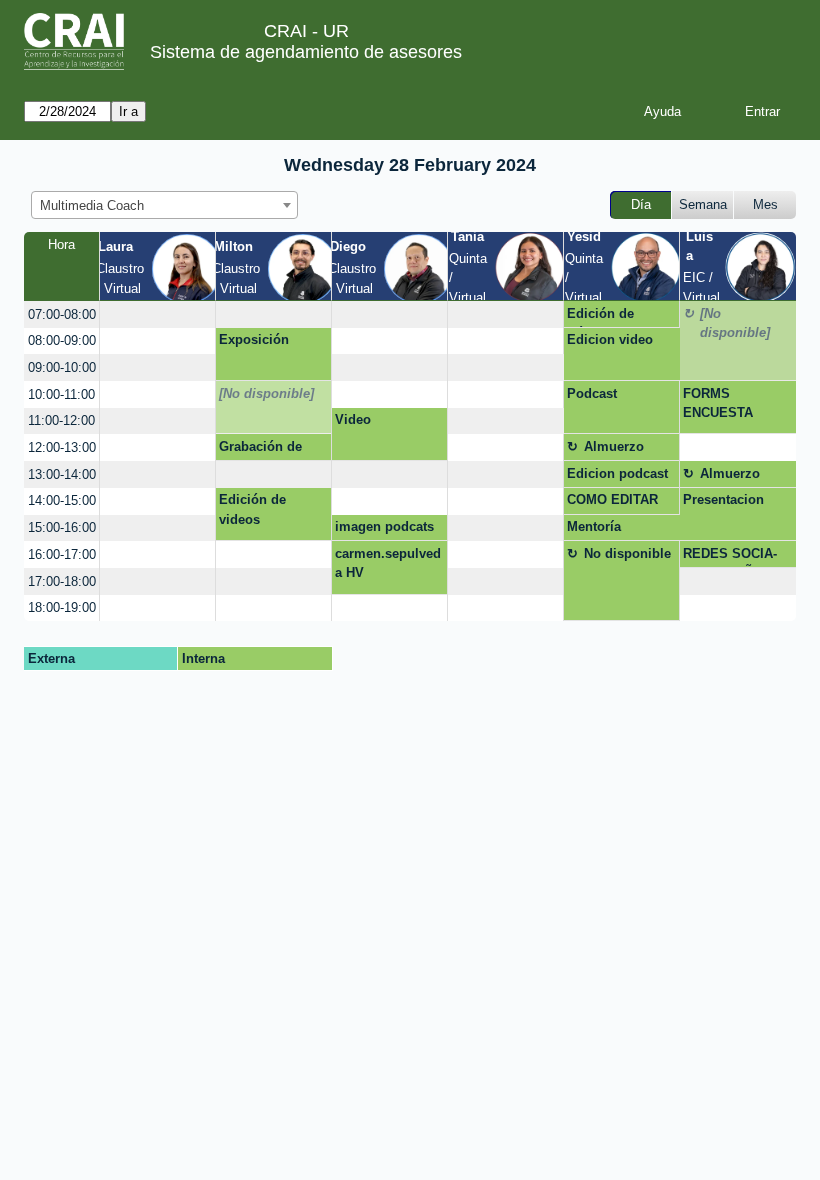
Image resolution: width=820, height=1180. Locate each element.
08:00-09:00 (62, 340)
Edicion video (610, 339)
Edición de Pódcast (600, 317)
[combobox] (164, 205)
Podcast (592, 393)
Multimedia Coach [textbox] (92, 205)
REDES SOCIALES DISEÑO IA (731, 557)
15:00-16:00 (62, 527)
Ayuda (662, 111)
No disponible (627, 553)
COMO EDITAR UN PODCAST (612, 503)
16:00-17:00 (62, 554)
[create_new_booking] (157, 314)
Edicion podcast (617, 473)
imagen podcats (384, 526)
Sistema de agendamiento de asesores (306, 52)
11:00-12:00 (61, 420)
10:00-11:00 (61, 394)
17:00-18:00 (62, 581)
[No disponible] (735, 323)
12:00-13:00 (62, 447)
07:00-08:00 (62, 314)
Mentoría (594, 526)
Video (353, 419)
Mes (765, 204)
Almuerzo (614, 446)
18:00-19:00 (62, 607)
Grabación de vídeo (260, 450)
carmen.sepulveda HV (388, 563)
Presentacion (723, 499)
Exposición (254, 339)
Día (641, 204)
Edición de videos (252, 509)
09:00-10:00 (62, 367)
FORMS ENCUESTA (718, 403)
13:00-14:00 (62, 474)
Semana (703, 204)
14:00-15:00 (62, 500)
